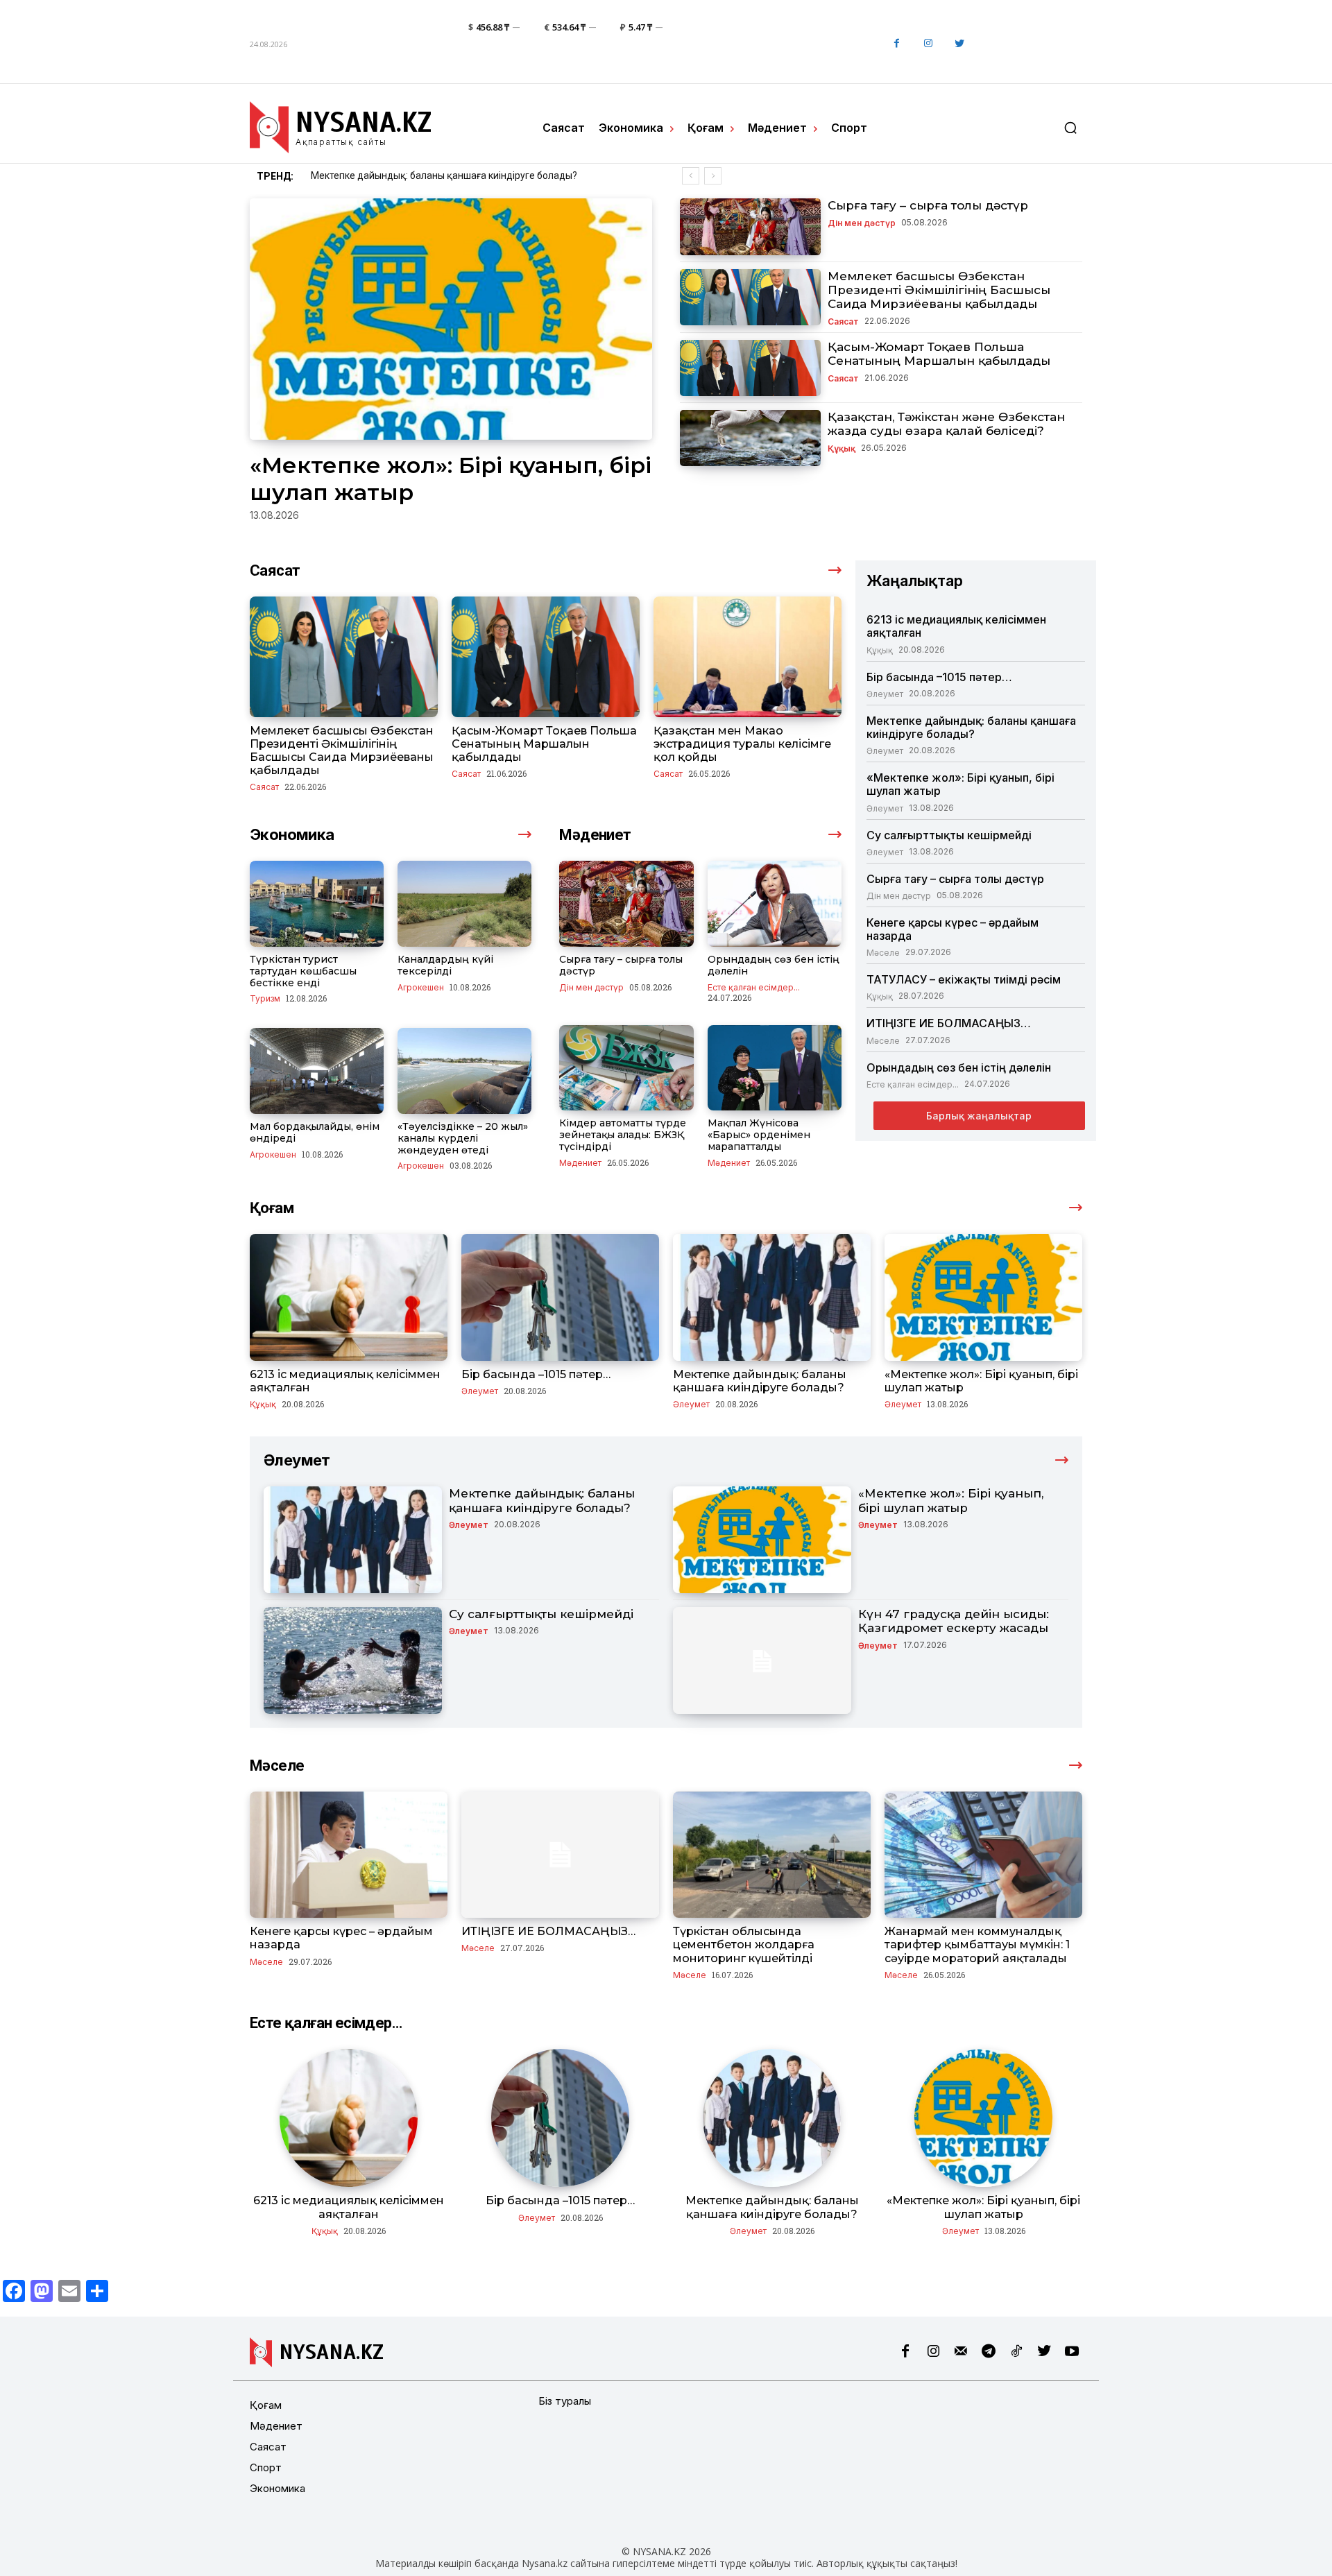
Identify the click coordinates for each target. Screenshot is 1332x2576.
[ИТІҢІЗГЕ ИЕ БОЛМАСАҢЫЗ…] (560, 1855)
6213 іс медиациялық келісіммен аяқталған (956, 626)
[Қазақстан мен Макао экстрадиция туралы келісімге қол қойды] (748, 656)
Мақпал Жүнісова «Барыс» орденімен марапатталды (759, 1135)
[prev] (691, 176)
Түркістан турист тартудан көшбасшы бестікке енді (303, 971)
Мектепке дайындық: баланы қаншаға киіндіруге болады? (971, 727)
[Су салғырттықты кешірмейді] (353, 1660)
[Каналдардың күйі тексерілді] (464, 904)
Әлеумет (885, 694)
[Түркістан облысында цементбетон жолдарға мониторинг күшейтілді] (772, 1855)
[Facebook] (897, 44)
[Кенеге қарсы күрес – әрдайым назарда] (349, 1855)
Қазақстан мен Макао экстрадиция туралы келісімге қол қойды (742, 744)
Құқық (842, 448)
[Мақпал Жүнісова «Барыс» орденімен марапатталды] (775, 1068)
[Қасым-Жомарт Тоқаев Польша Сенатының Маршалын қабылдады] (750, 368)
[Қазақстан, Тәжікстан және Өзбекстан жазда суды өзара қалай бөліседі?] (750, 438)
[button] (1070, 128)
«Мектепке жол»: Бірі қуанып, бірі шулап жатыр (418, 175)
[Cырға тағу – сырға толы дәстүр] (750, 226)
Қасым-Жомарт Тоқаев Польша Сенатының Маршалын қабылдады (939, 354)
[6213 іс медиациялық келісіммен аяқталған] (349, 1297)
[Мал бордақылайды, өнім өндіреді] (317, 1071)
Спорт (266, 2467)
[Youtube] (1072, 2352)
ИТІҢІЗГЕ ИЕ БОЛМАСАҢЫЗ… (949, 1023)
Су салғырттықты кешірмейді (949, 835)
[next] (713, 176)
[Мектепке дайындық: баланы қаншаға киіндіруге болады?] (772, 1297)
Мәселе (883, 952)
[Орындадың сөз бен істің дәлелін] (775, 904)
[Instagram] (928, 44)
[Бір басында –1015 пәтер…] (560, 1297)
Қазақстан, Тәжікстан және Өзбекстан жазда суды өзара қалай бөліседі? (946, 424)
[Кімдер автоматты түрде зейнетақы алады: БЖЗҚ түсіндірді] (626, 1068)
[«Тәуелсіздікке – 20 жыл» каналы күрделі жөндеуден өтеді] (464, 1071)
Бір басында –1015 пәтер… (939, 677)
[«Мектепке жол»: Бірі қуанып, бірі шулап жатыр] (451, 319)
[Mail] (961, 2352)
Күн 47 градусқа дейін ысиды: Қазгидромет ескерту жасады (954, 1621)
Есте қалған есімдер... (754, 987)
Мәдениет (580, 1162)
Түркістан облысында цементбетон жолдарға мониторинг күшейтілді (744, 1944)
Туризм (265, 998)
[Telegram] (989, 2352)
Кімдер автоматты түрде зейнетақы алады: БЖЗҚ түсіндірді (623, 1135)
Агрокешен (421, 987)
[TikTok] (1016, 2352)
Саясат (843, 321)
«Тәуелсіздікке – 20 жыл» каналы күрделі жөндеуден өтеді (463, 1138)
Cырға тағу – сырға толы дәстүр (928, 205)
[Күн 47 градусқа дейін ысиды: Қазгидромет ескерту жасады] (762, 1660)
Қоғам (266, 2405)
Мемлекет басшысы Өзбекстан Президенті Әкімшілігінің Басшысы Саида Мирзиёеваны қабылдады (939, 290)
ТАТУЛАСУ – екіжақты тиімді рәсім (964, 979)
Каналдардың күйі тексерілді (445, 965)
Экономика (277, 2488)
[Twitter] (959, 44)
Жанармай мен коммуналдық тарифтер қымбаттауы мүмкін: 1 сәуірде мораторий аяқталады (977, 1944)
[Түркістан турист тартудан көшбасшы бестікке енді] (317, 904)
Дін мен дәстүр (862, 223)
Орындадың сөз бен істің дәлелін (774, 965)
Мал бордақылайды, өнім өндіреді (315, 1132)
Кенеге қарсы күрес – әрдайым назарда (953, 929)
